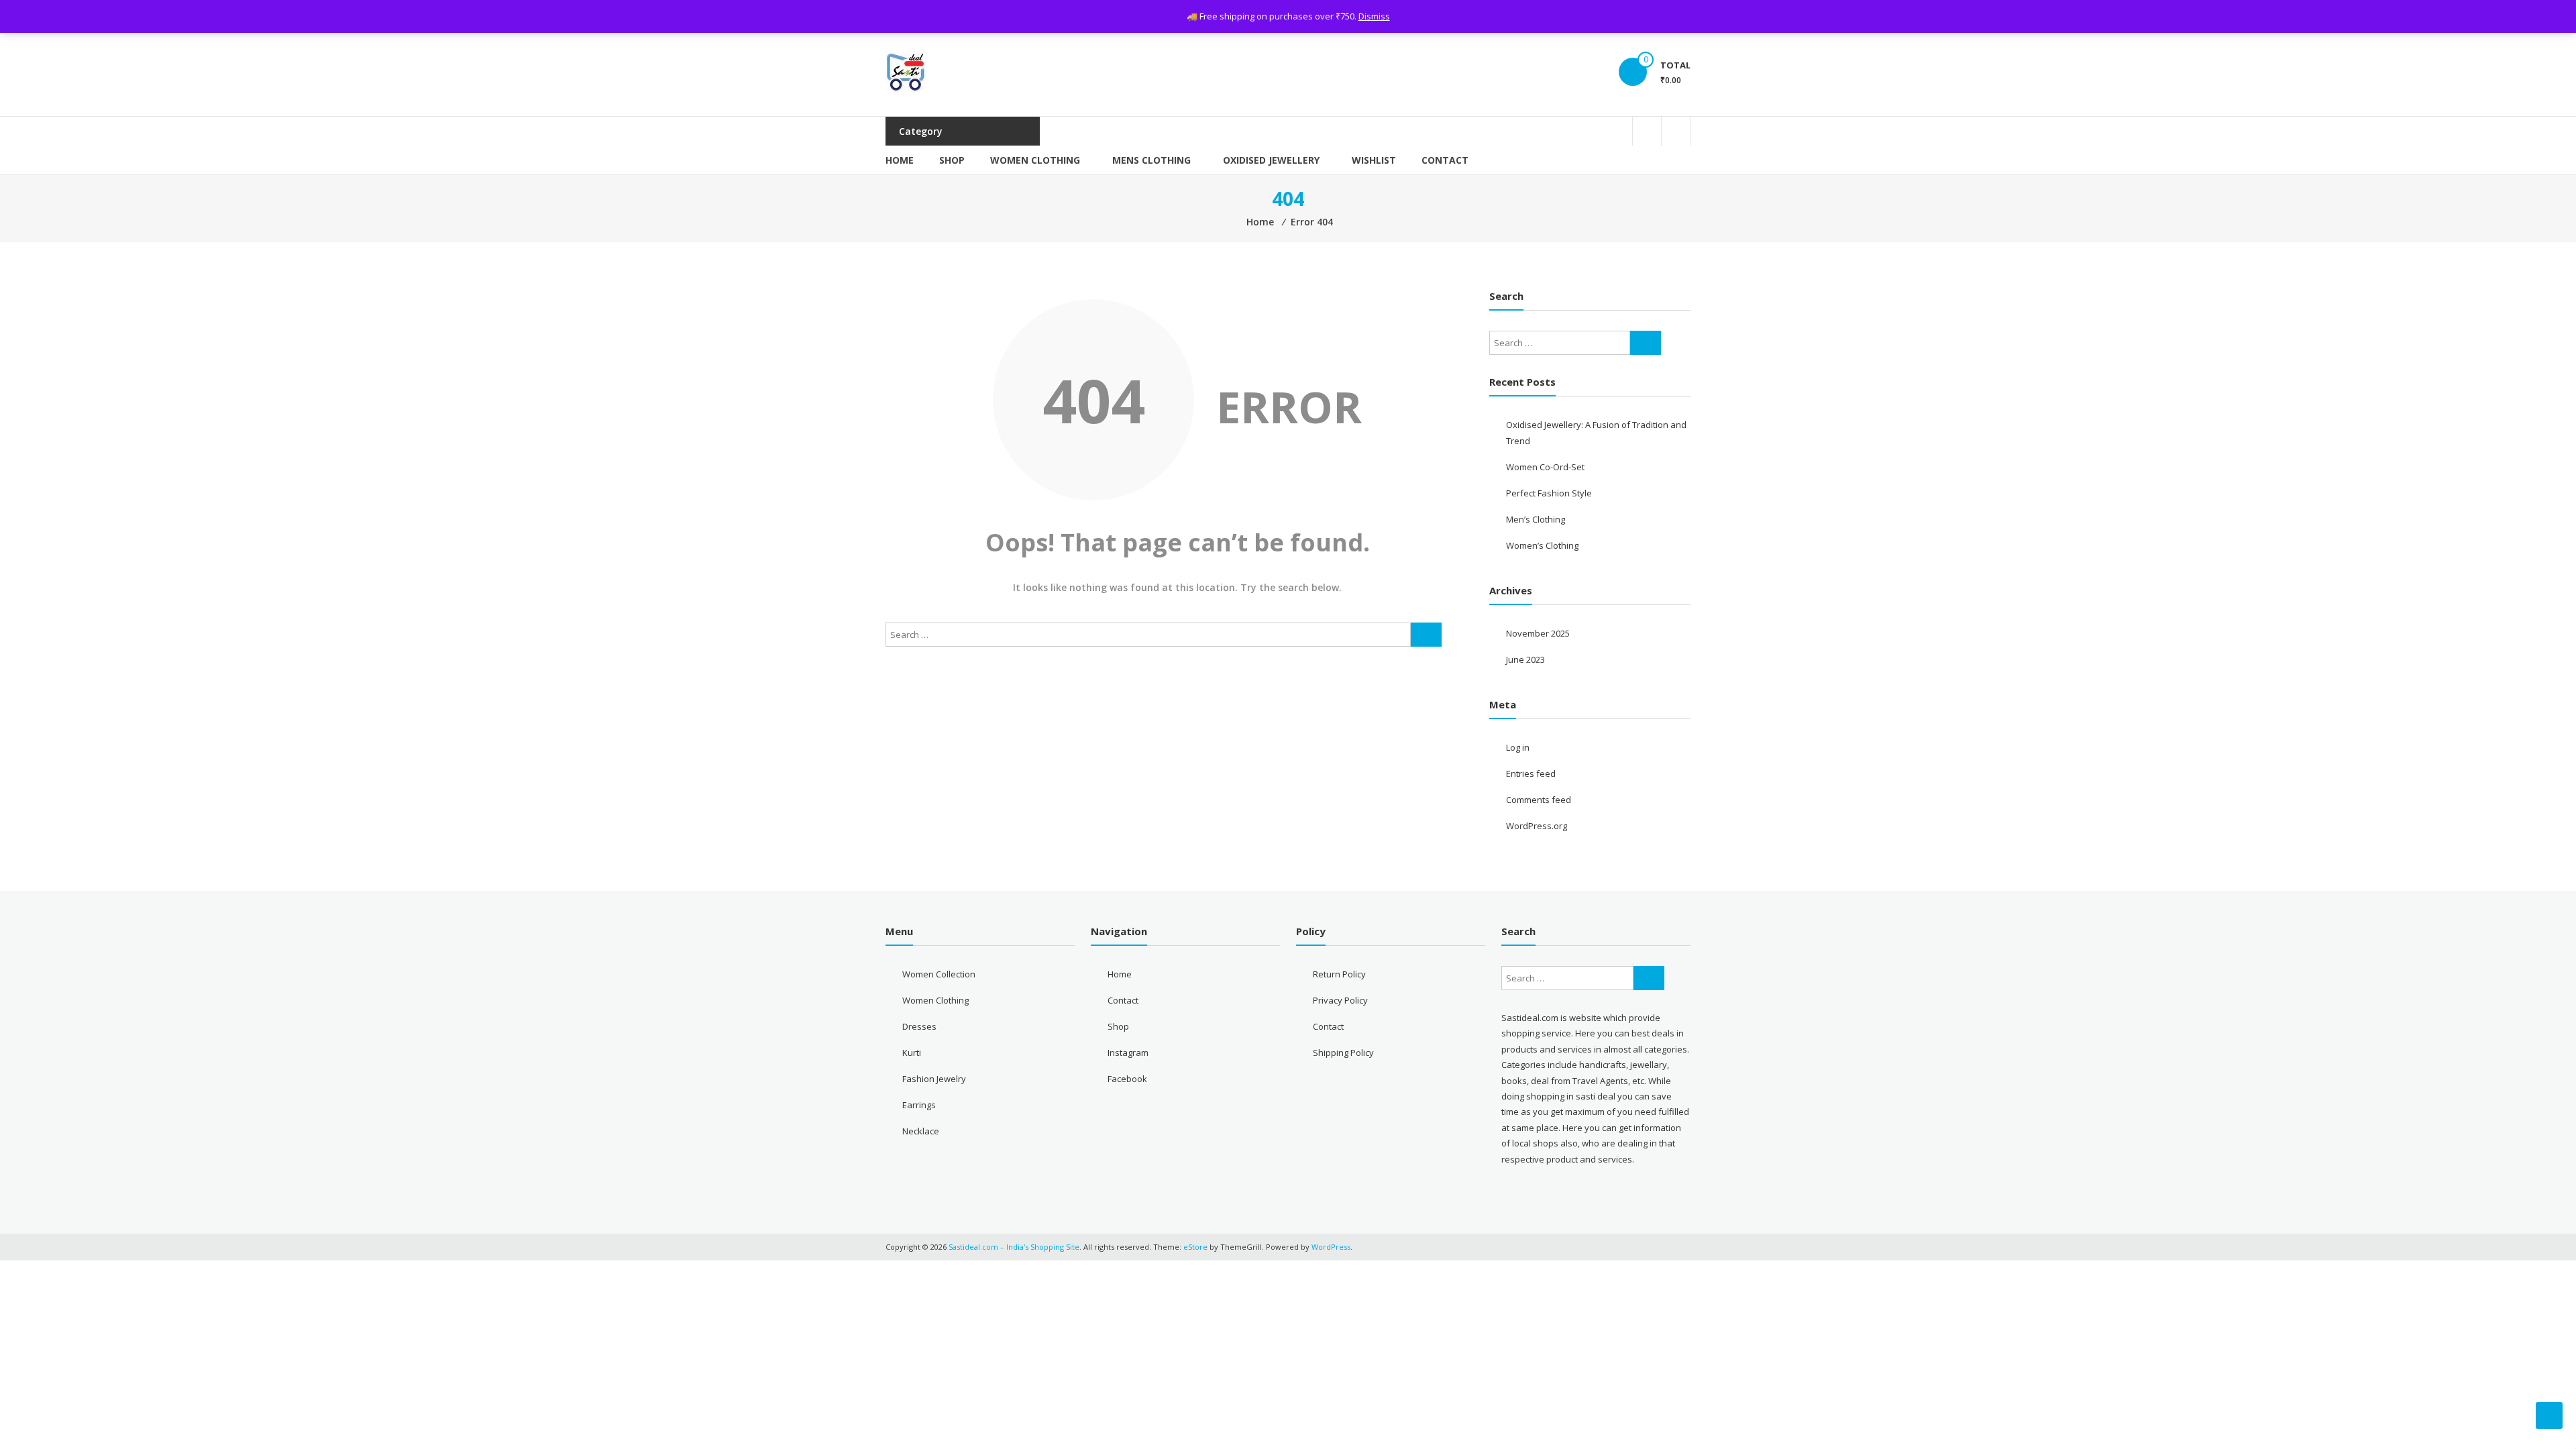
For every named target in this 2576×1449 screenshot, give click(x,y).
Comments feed (1539, 800)
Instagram (1128, 1053)
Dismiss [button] (1374, 16)
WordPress (1331, 1247)
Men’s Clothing (1536, 519)
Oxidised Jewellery (1271, 160)
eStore (1195, 1247)
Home (900, 160)
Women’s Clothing (1542, 545)
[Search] (1426, 635)
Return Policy (1339, 974)
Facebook (1127, 1079)
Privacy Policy (1340, 1000)
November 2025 (1538, 633)
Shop (952, 160)
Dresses (919, 1026)
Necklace (921, 1131)
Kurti (912, 1053)
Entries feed (1531, 773)
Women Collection (939, 974)
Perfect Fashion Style (1549, 493)
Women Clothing (1035, 160)
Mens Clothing (1151, 160)
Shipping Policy (1343, 1053)
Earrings (919, 1105)
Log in (1518, 747)
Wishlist (1374, 160)
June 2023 (1525, 659)
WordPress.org (1537, 826)
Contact (1445, 160)
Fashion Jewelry (934, 1079)
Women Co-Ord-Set (1545, 467)
